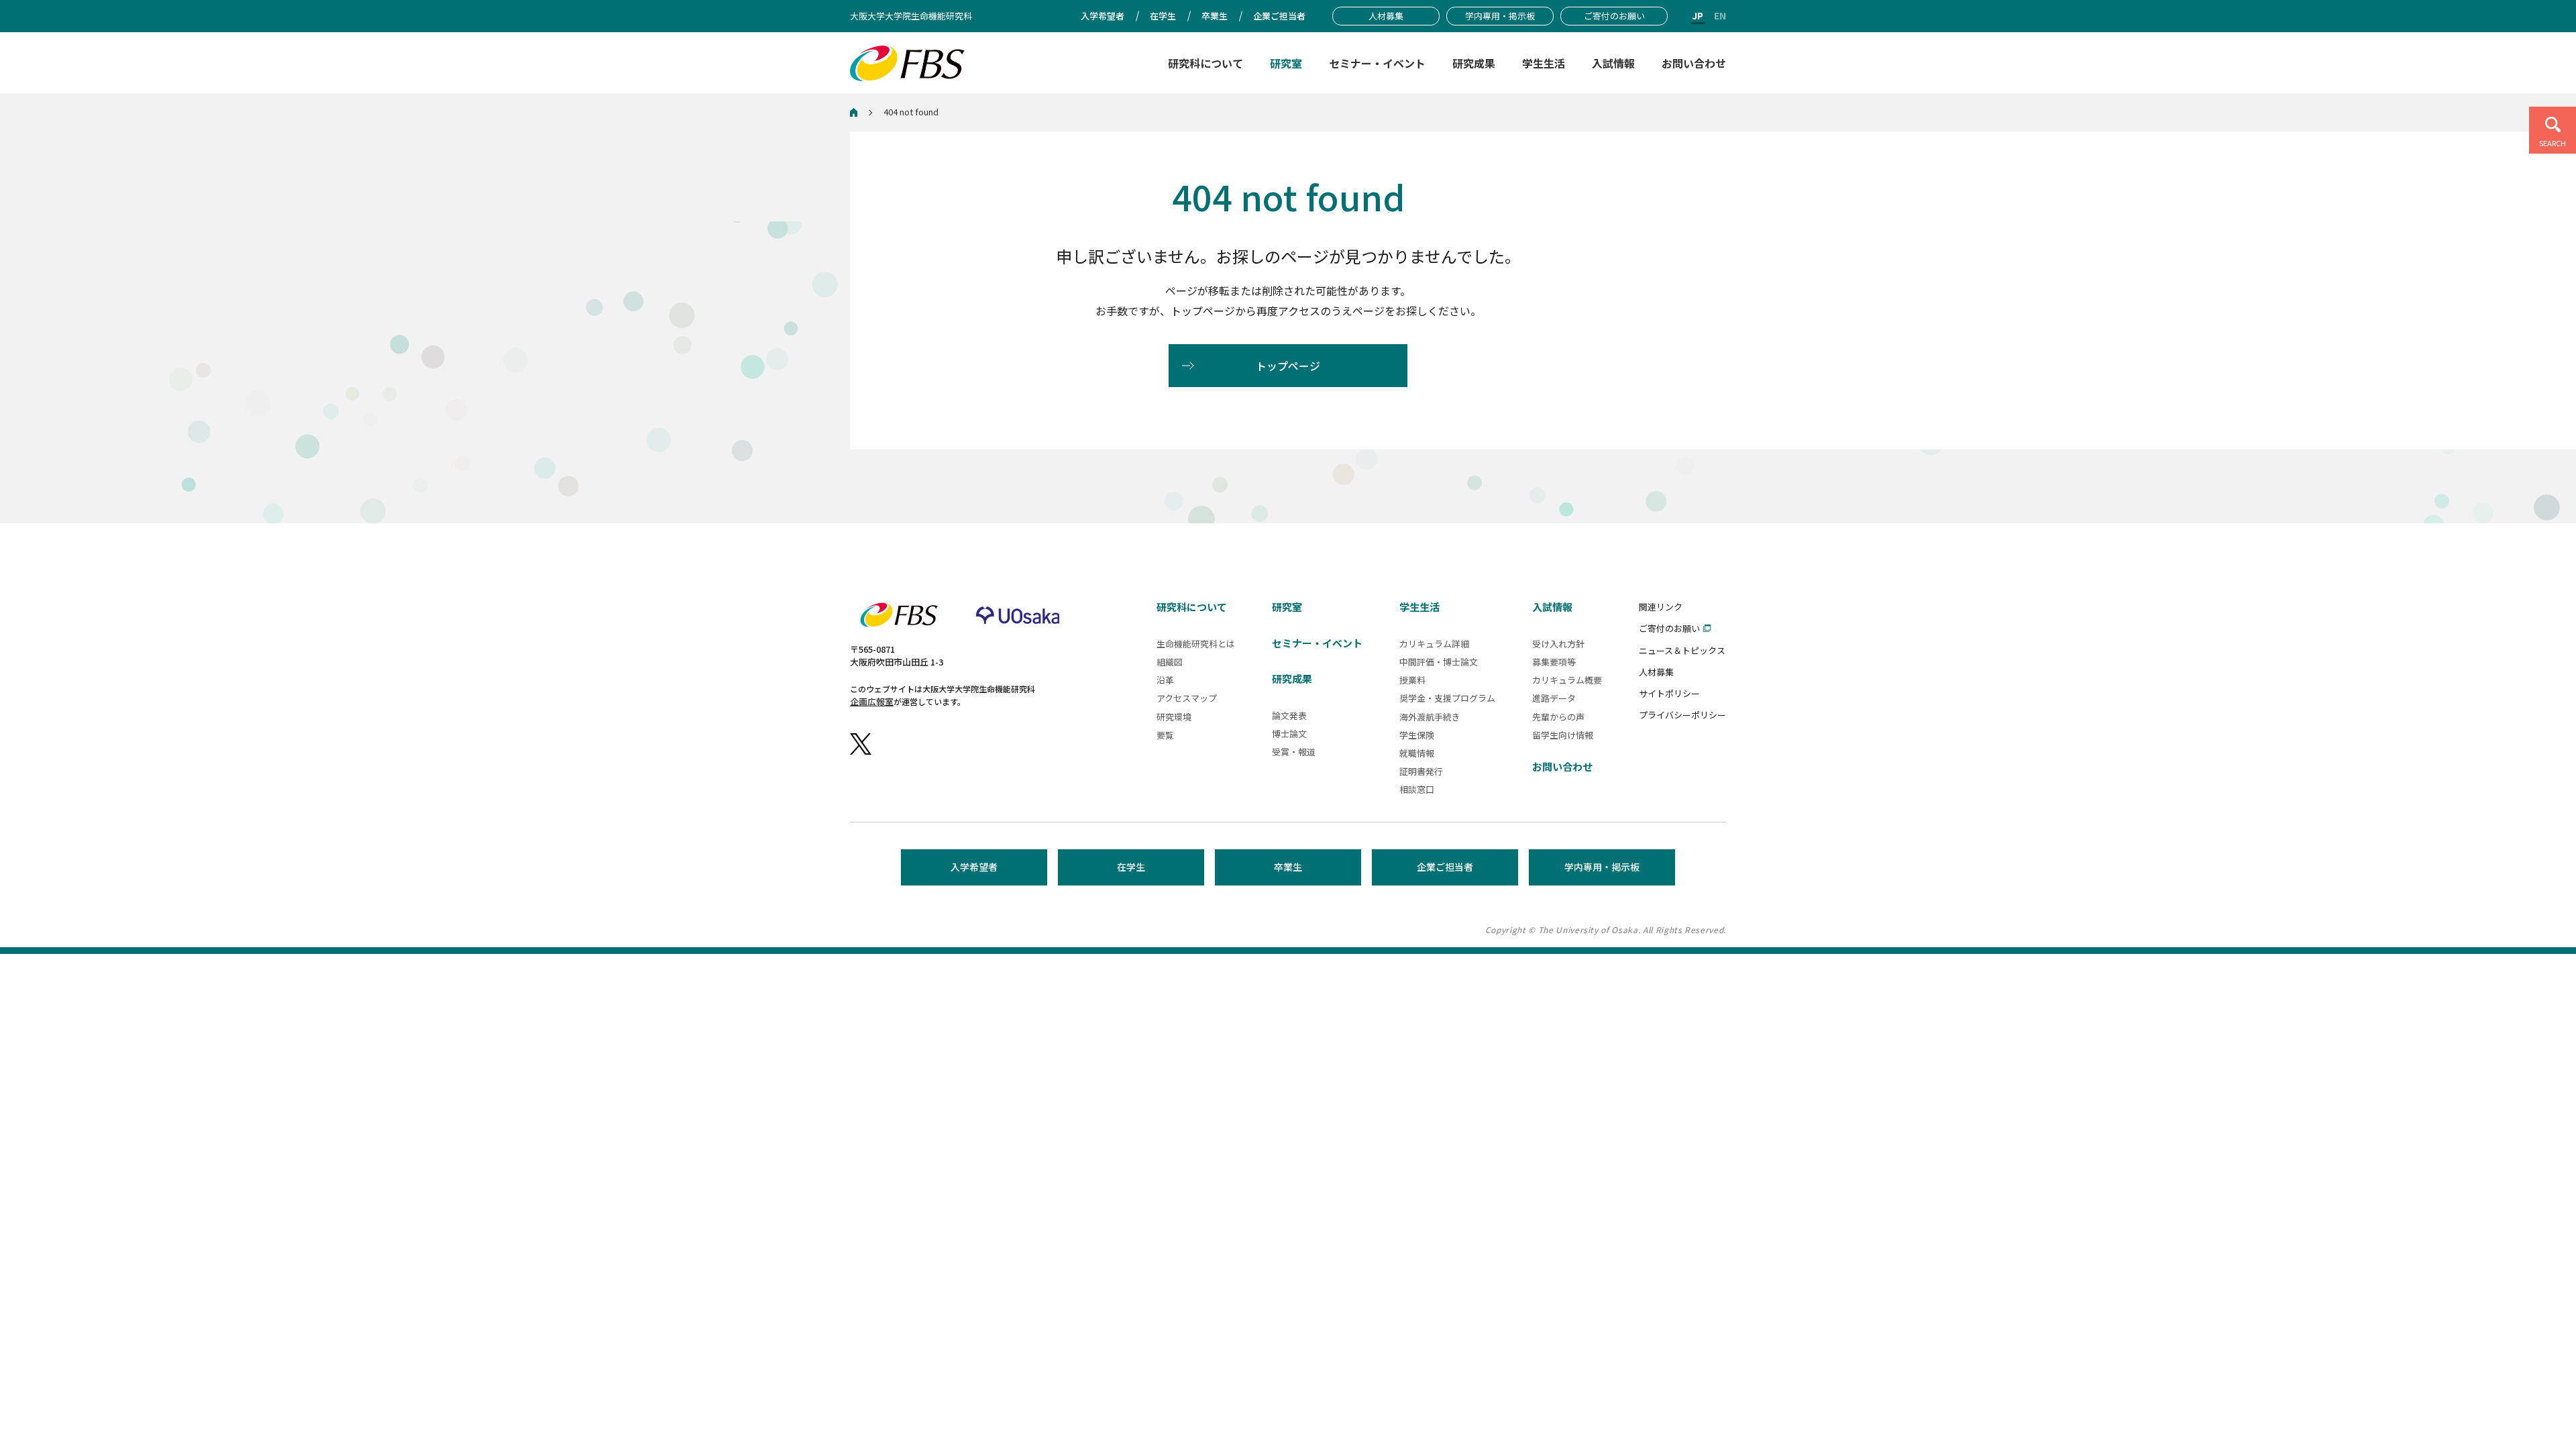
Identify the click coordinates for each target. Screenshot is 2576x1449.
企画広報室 (872, 701)
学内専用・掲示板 (1602, 867)
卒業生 (1288, 867)
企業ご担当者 (1445, 867)
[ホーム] (854, 112)
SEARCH (2553, 143)
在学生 (1131, 867)
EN (1720, 15)
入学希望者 (974, 867)
